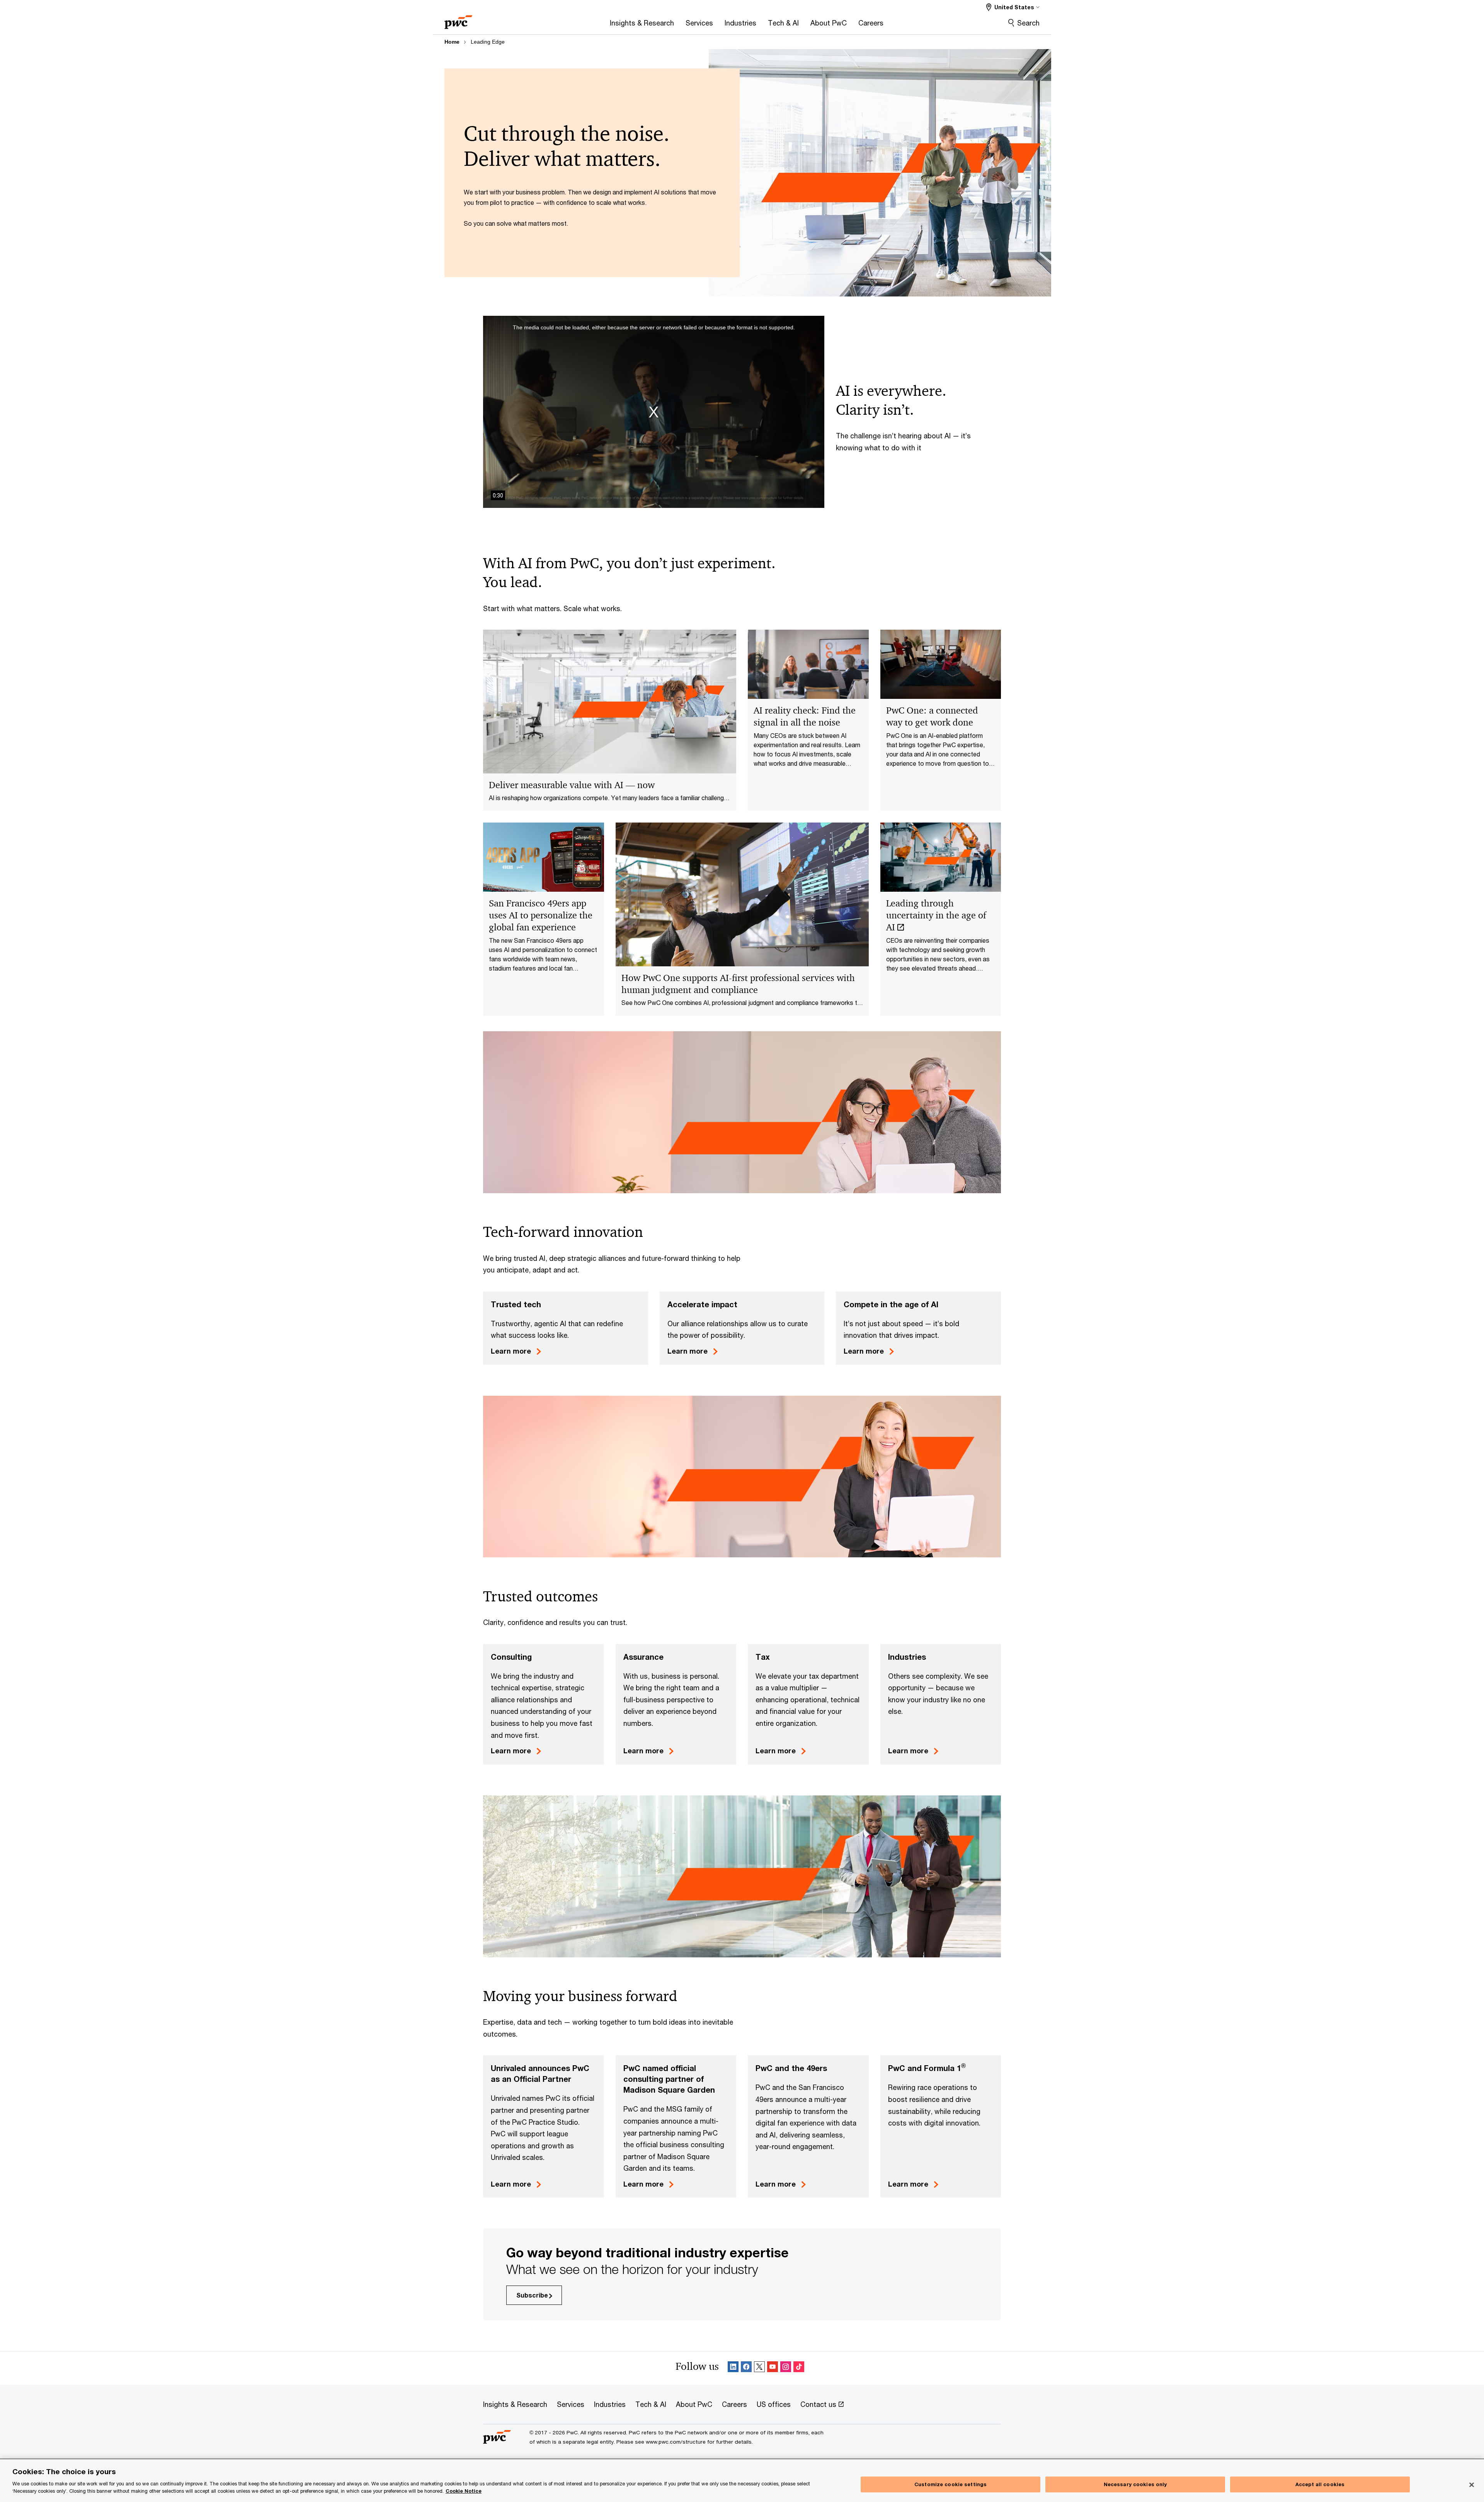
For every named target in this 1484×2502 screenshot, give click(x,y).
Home (452, 42)
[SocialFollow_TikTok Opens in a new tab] (799, 2368)
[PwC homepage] (458, 20)
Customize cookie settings (950, 2484)
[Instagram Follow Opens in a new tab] (786, 2368)
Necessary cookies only (1135, 2484)
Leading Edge (488, 42)
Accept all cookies (1320, 2484)
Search (1028, 23)
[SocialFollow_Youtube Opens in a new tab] (773, 2368)
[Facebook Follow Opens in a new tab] (746, 2368)
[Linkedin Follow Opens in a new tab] (733, 2368)
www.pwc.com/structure (676, 2442)
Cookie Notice (464, 2491)
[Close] (1472, 2485)
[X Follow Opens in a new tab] (759, 2368)
